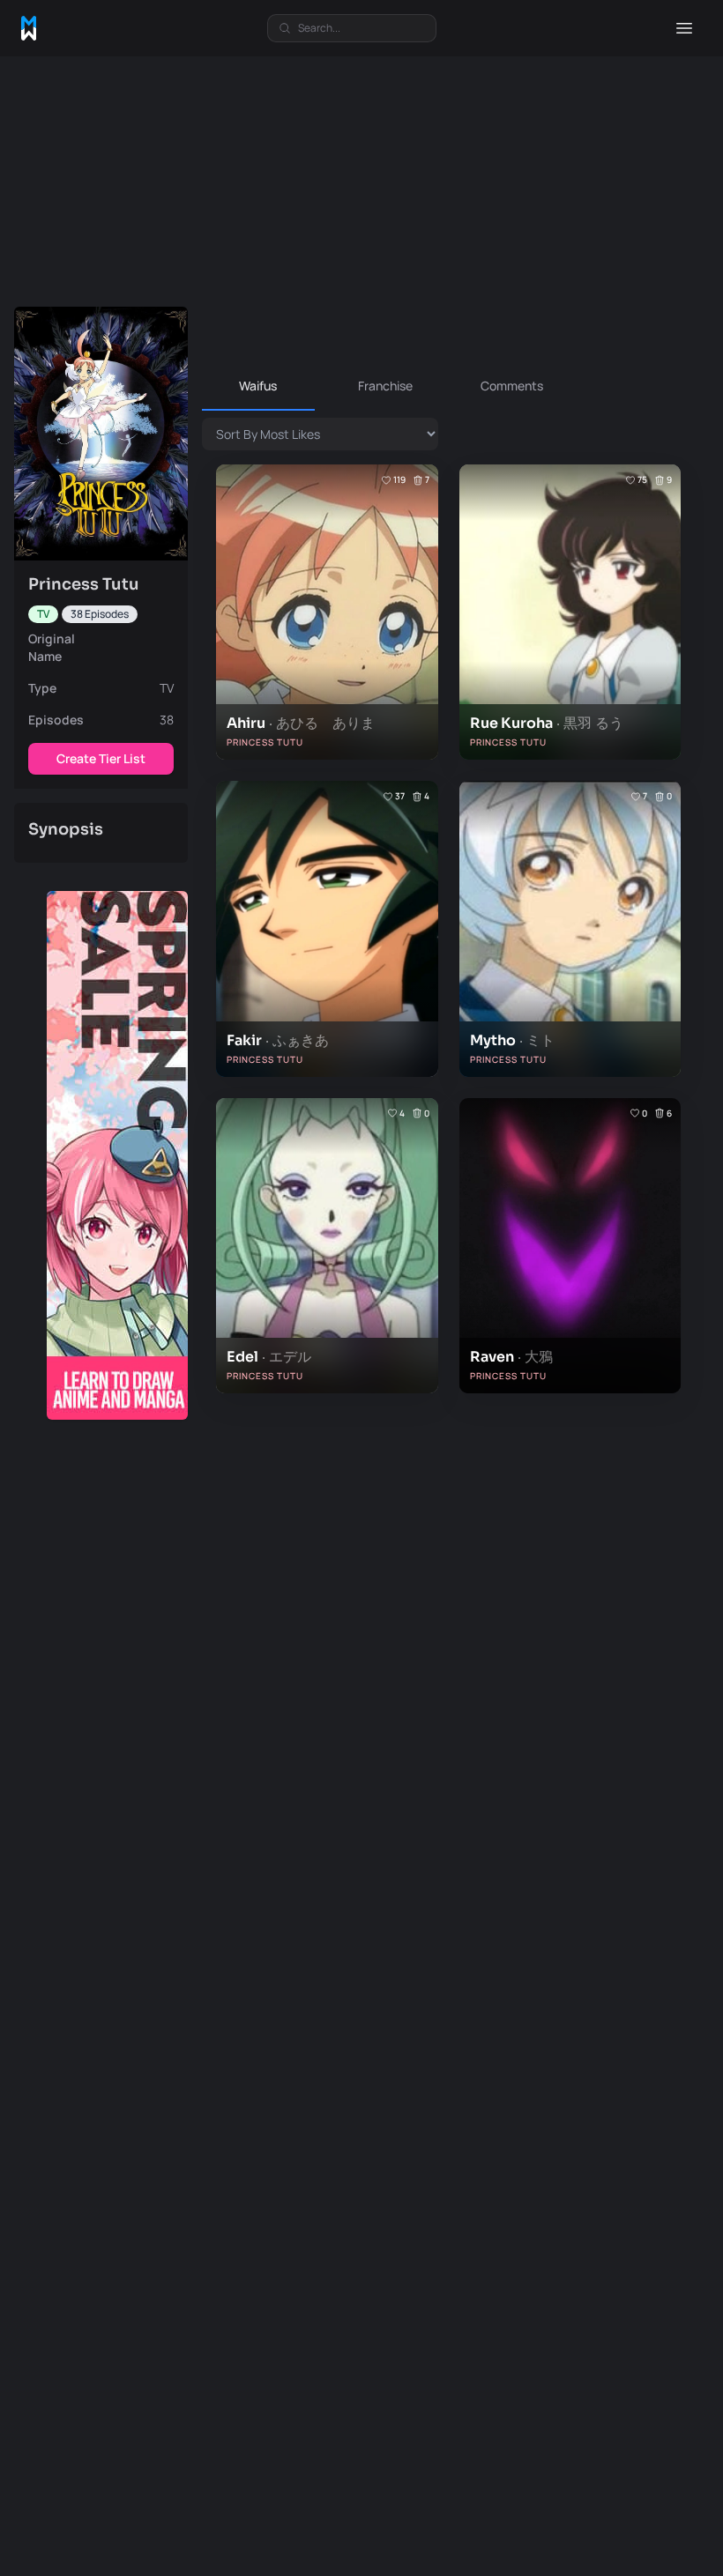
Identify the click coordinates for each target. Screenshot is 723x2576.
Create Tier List (101, 758)
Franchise (385, 386)
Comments (512, 386)
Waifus (258, 386)
